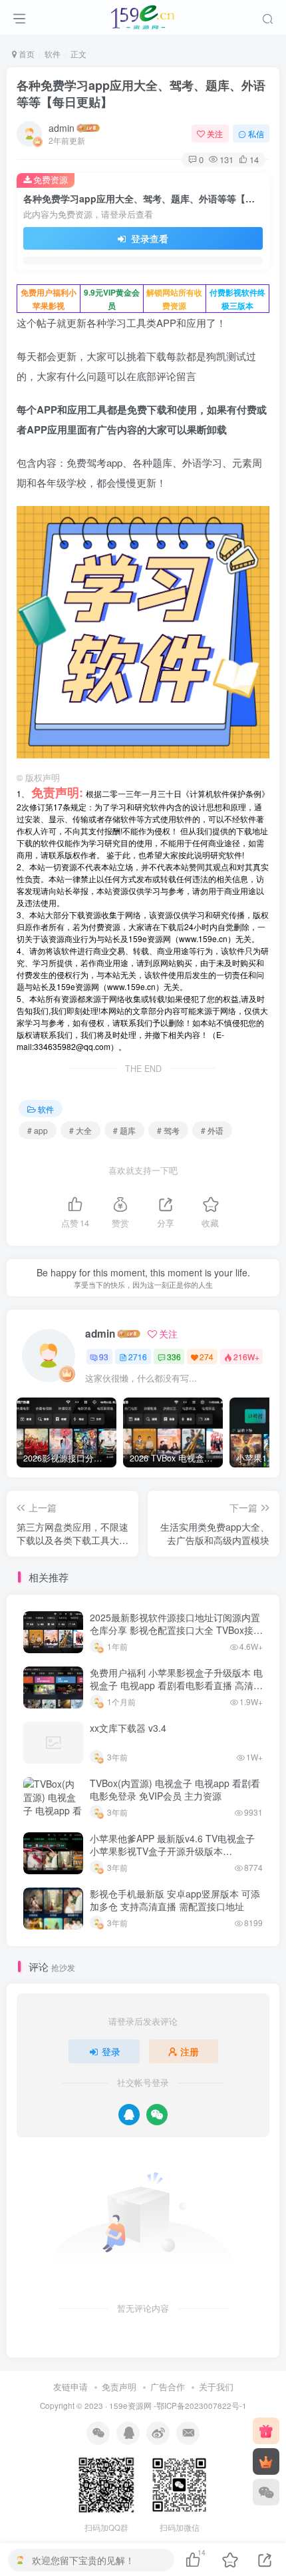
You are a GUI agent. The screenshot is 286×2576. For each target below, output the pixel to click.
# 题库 (124, 1130)
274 (207, 1357)
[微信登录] (157, 2115)
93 (104, 1357)
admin (62, 128)
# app (38, 1130)
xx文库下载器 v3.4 (128, 1728)
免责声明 (119, 2387)
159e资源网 (130, 2406)
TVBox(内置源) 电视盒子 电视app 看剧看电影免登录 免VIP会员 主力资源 (175, 1790)
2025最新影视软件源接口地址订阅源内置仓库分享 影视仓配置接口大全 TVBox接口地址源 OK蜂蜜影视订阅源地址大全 (176, 1630)
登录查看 (148, 238)
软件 (53, 54)
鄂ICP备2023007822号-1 (202, 2406)
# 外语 (212, 1130)
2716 (138, 1357)
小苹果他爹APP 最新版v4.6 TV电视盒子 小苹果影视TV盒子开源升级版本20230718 (172, 1851)
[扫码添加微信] (266, 2492)
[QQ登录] (129, 2115)
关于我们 (216, 2387)
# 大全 (80, 1130)
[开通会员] (266, 2461)
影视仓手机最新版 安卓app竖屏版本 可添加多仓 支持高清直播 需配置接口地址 (175, 1900)
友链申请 (71, 2387)
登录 (111, 2051)
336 (174, 1357)
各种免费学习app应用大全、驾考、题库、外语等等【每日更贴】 (141, 94)
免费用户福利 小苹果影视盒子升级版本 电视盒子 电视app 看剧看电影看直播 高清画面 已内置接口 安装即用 (176, 1685)
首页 (26, 54)
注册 (190, 2051)
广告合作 (168, 2387)
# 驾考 (168, 1130)
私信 (256, 133)
